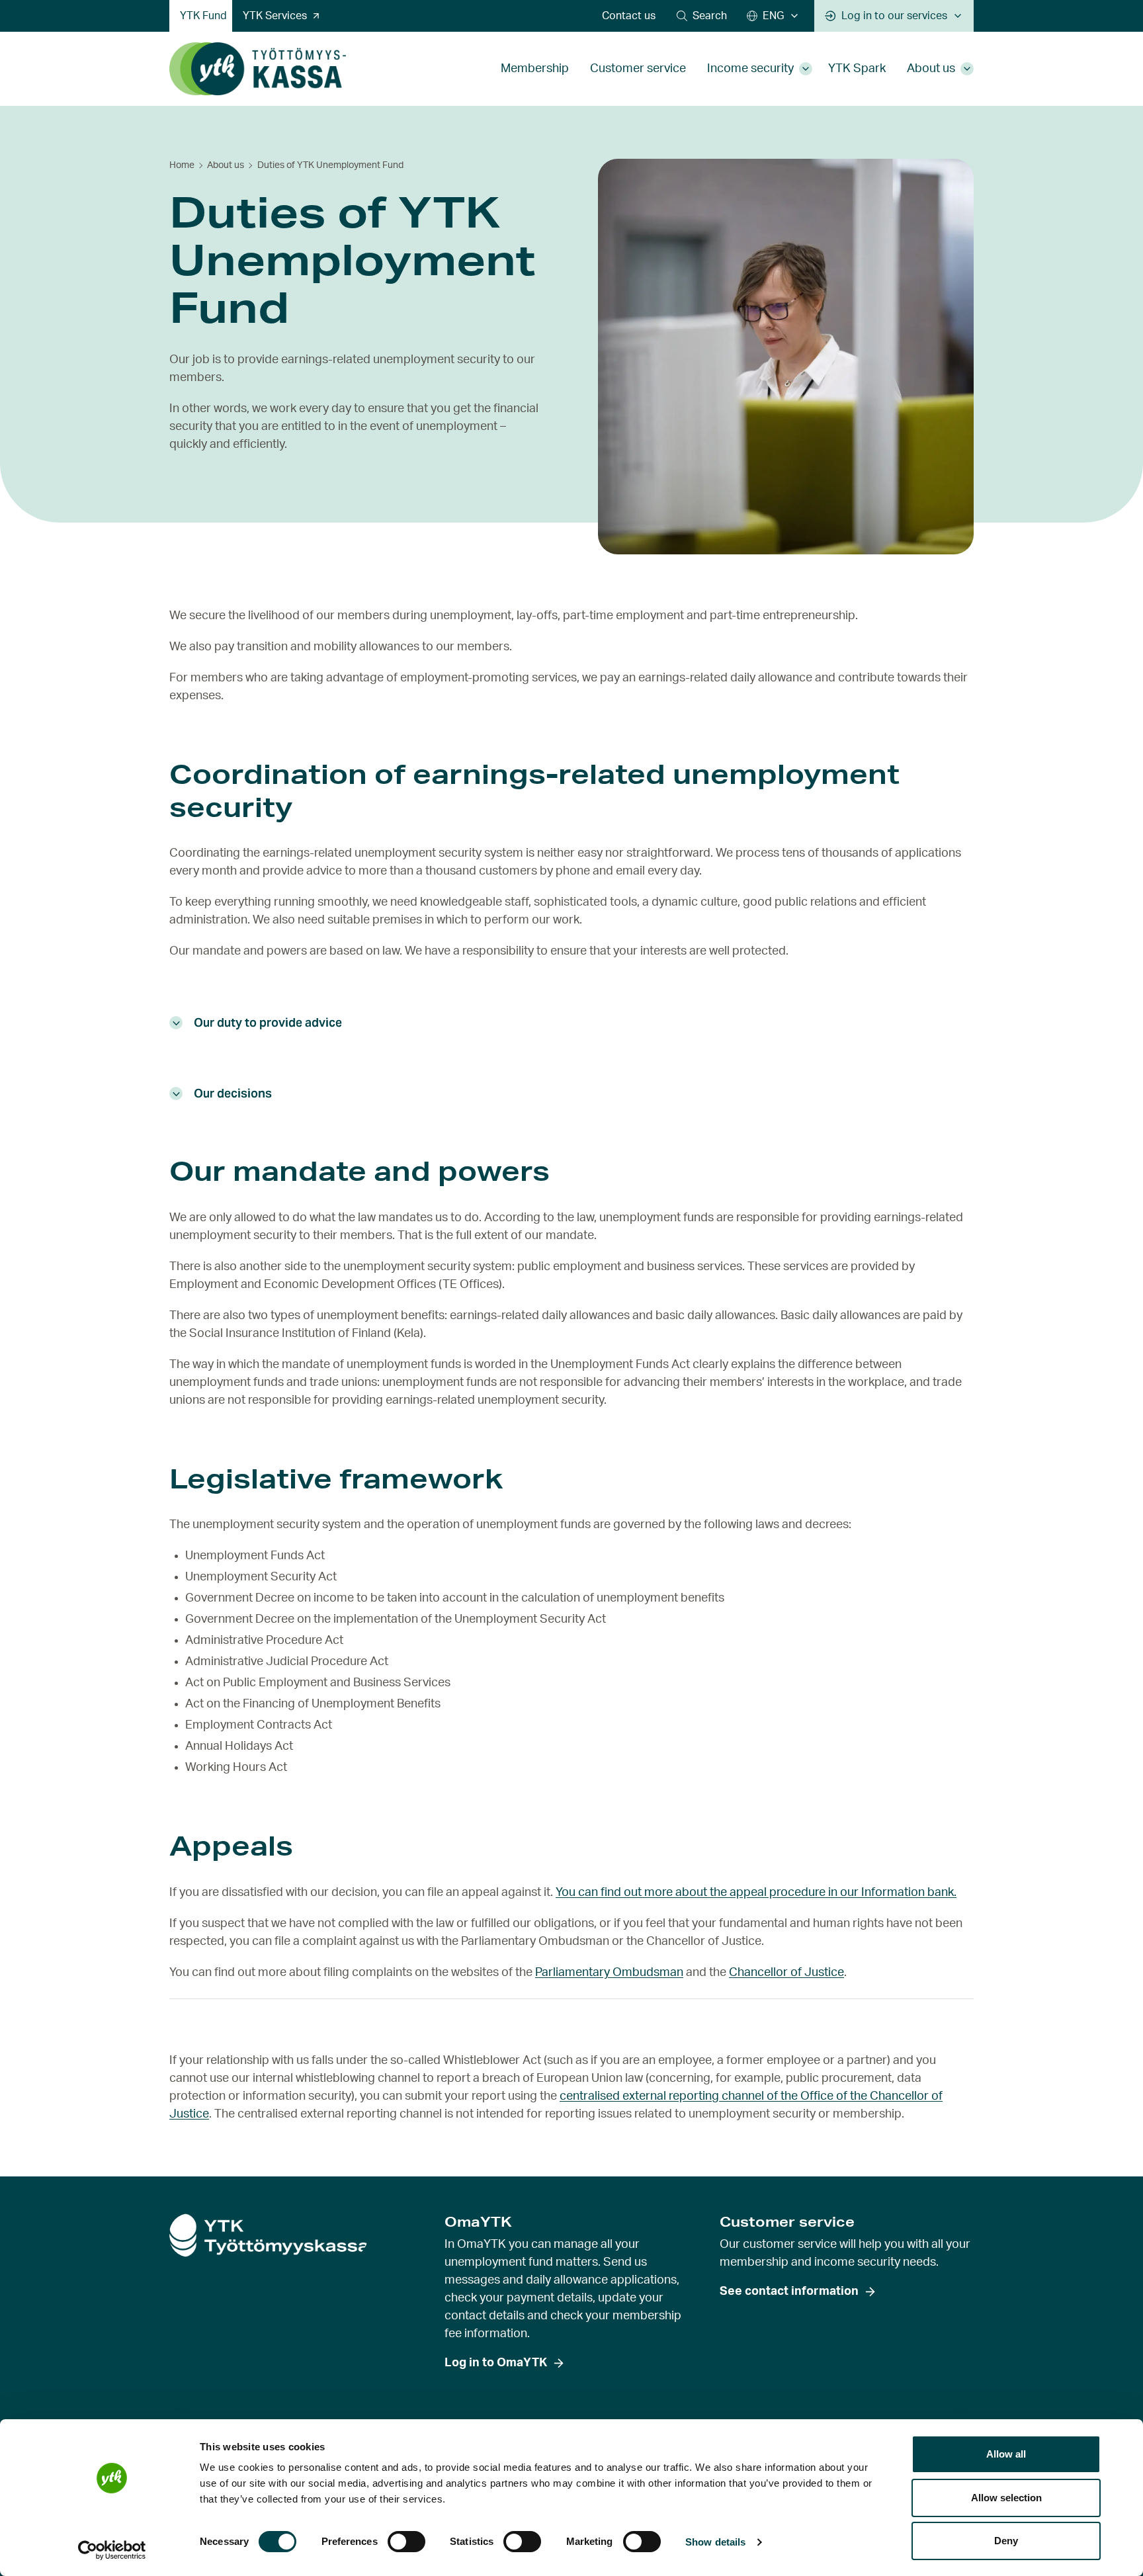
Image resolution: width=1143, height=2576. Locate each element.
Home (182, 165)
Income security (750, 69)
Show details (715, 2542)
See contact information (789, 2292)
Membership (535, 69)
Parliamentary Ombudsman (609, 1973)
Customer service (638, 69)
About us (931, 69)
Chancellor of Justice (786, 1973)
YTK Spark (857, 69)
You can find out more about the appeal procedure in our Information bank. (756, 1893)
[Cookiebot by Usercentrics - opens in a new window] (112, 2550)
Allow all (1006, 2454)
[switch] (406, 2542)
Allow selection (1006, 2498)
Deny (1006, 2541)
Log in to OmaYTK (496, 2363)
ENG (773, 16)
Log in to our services (894, 16)
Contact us (629, 16)
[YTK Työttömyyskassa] (258, 69)
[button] (702, 16)
